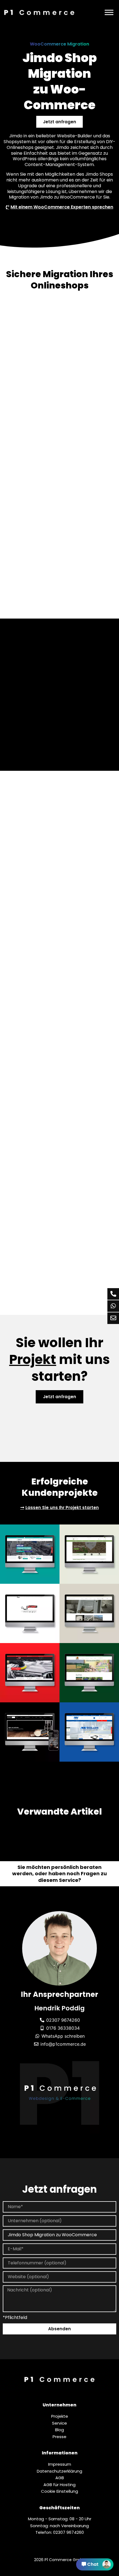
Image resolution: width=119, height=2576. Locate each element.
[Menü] (109, 12)
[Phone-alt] (113, 1294)
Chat (93, 2564)
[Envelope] (113, 1318)
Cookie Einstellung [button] (59, 2491)
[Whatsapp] (113, 1306)
